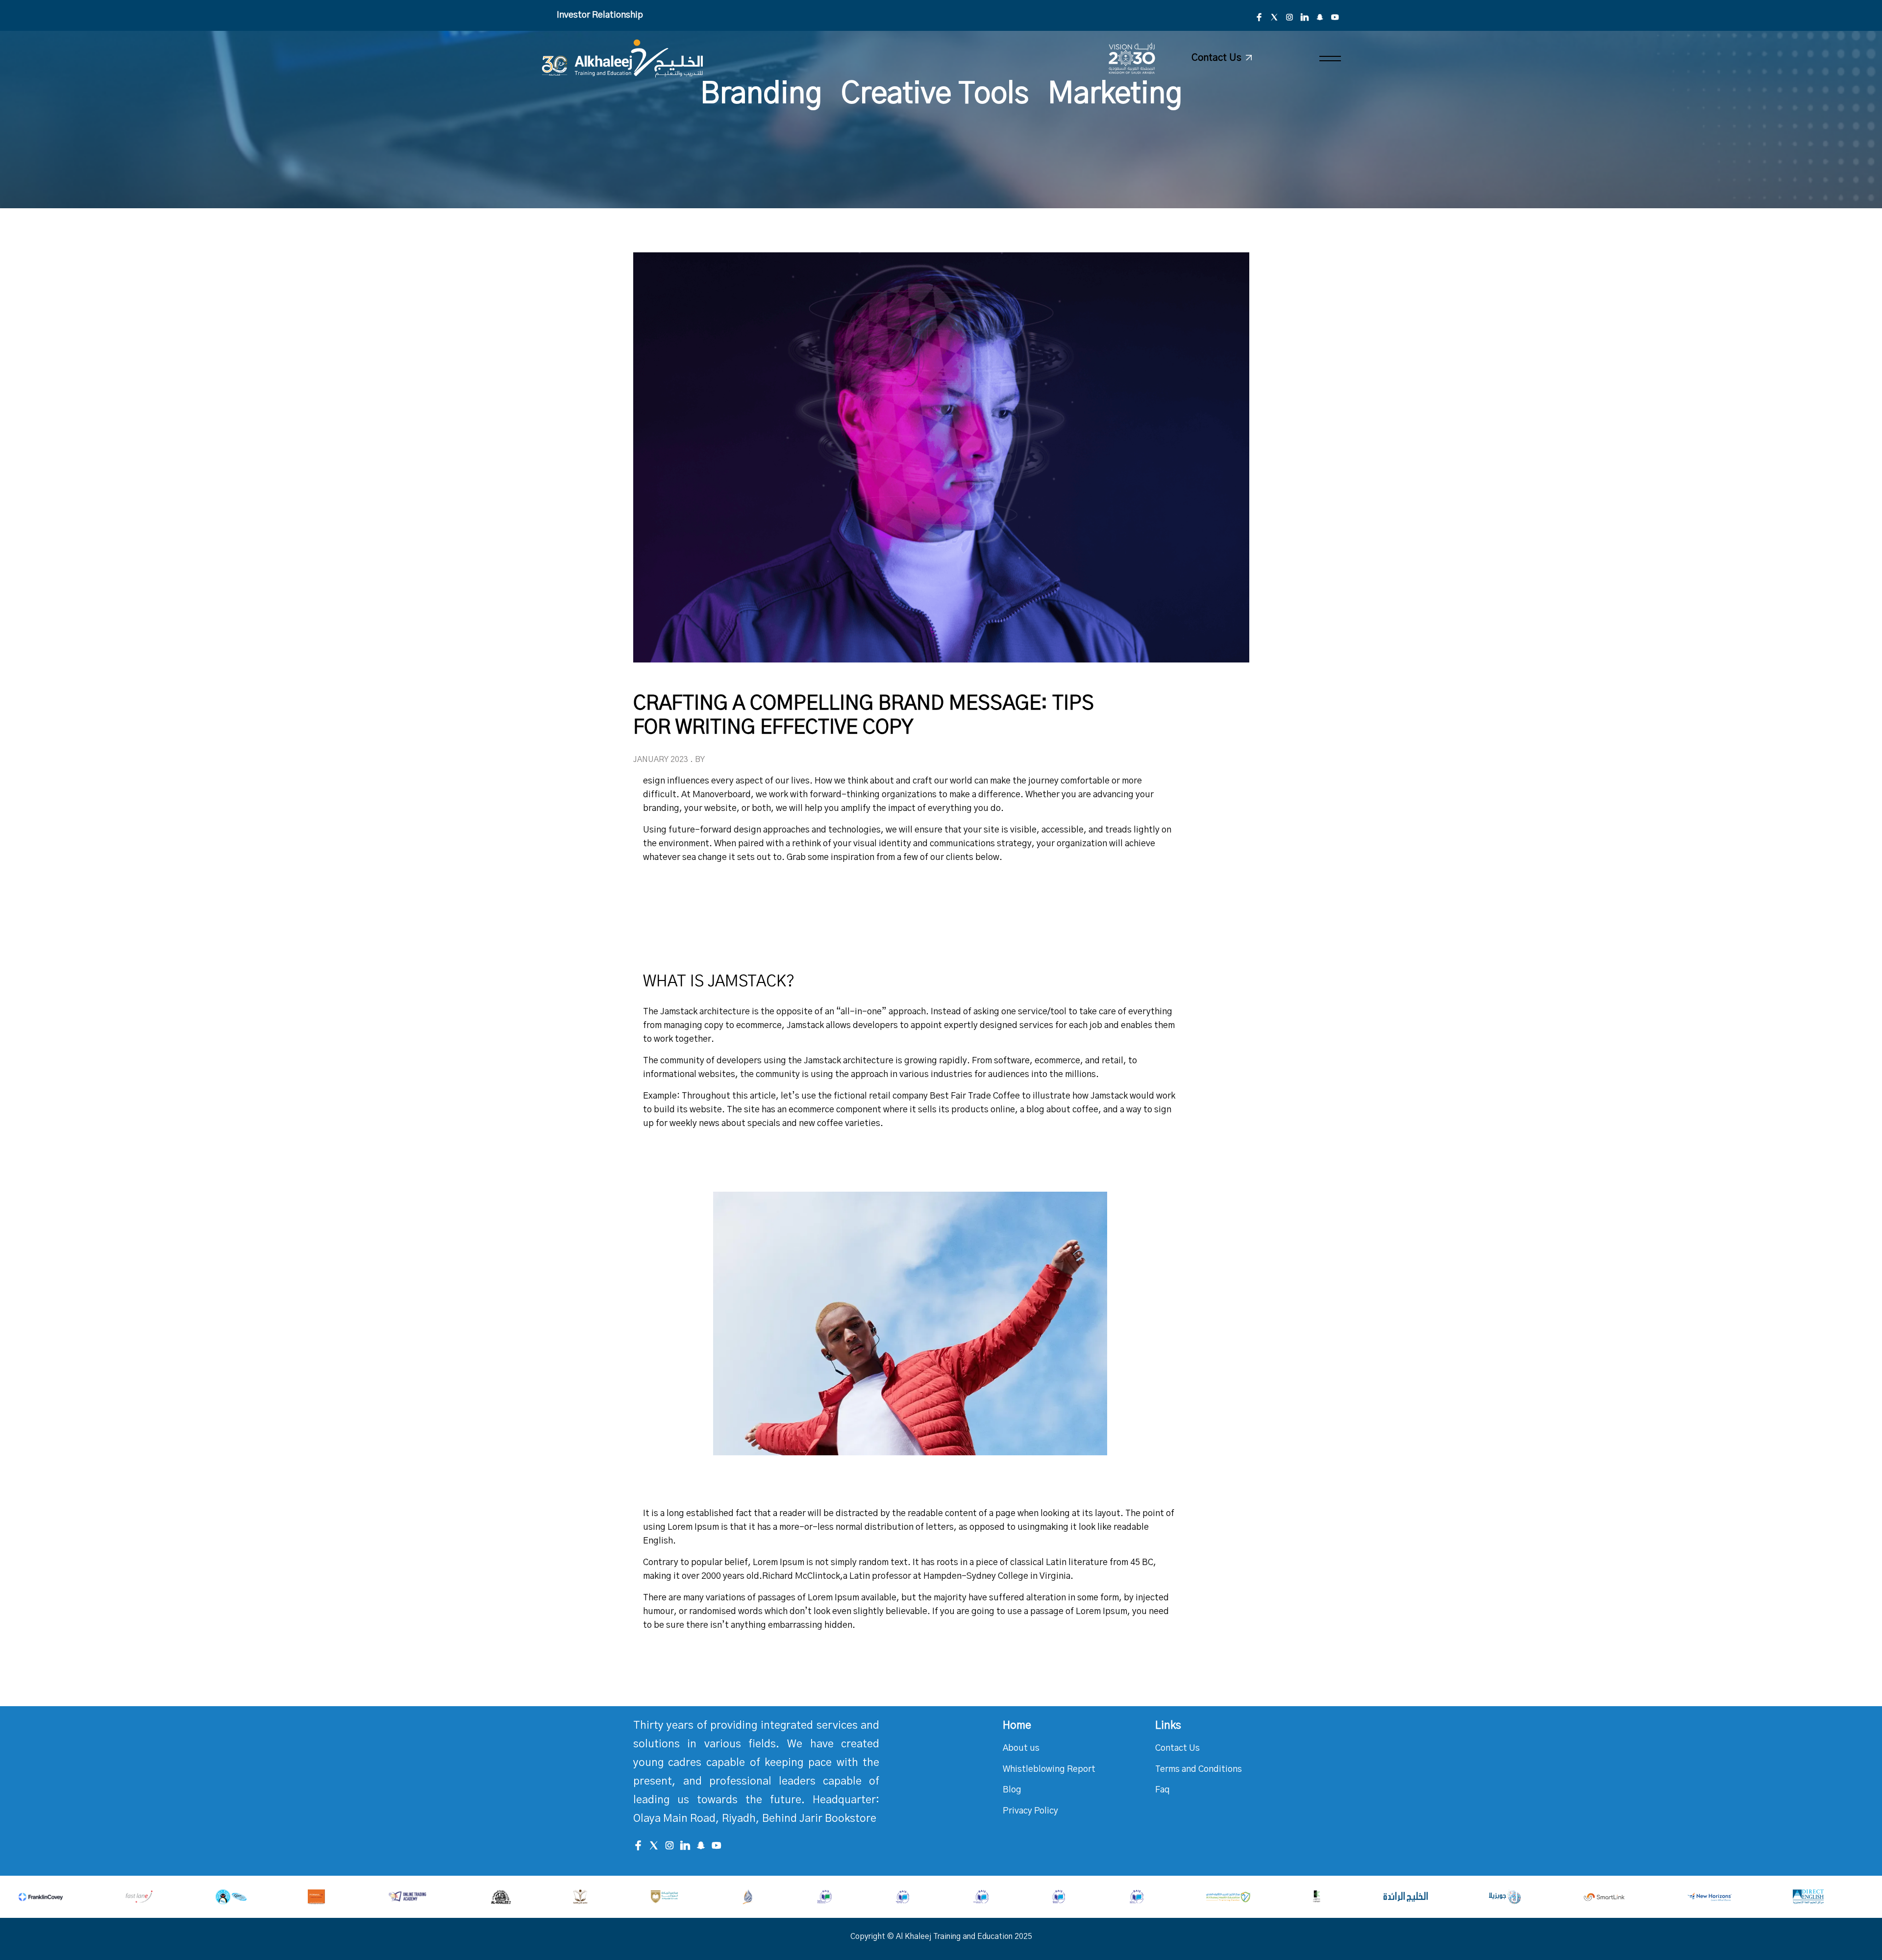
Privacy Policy (1030, 1811)
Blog (1012, 1790)
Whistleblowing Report (1049, 1769)
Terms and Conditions (1199, 1769)
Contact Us (1177, 1748)
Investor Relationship (600, 15)
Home (1017, 1725)
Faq (1163, 1790)
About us (1021, 1748)
